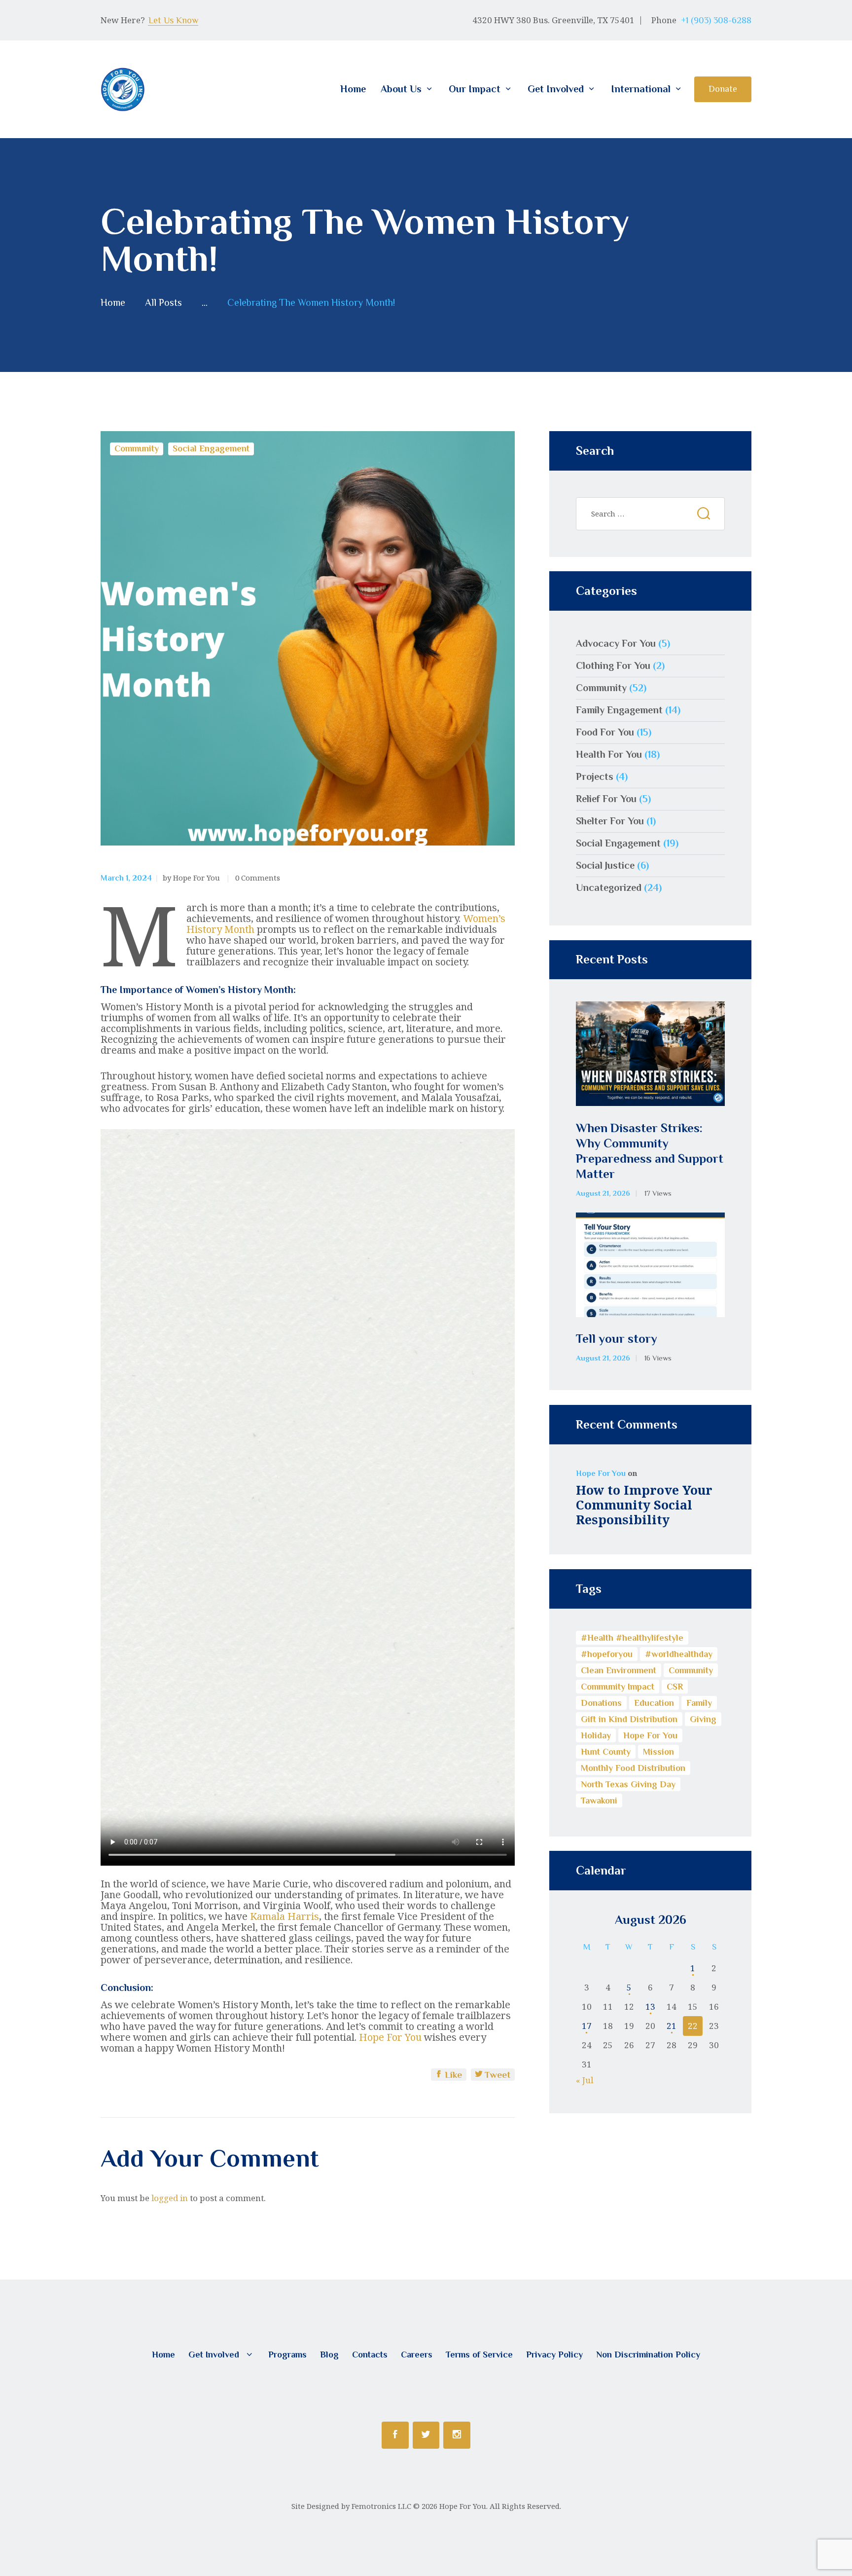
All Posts (163, 302)
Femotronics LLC (381, 2506)
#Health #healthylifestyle (632, 1638)
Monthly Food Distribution (633, 1768)
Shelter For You (610, 821)
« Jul (585, 2080)
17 (587, 2026)
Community (137, 448)
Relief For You (606, 799)
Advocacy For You (616, 643)
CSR (675, 1687)
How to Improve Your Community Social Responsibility (644, 1505)
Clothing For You (613, 665)
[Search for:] (650, 513)
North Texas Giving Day (628, 1784)
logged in (170, 2198)
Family (699, 1703)
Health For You (609, 754)
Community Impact (618, 1687)
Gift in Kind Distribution (629, 1719)
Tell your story (617, 1339)
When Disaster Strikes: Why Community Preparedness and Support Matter (650, 1151)
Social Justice (605, 865)
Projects (595, 776)
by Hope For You (192, 878)
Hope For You (390, 2037)
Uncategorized (609, 887)
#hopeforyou (607, 1654)
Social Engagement (211, 448)
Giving (703, 1719)
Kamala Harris (284, 1916)
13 (650, 2006)
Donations (601, 1703)
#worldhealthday (679, 1654)
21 (672, 2026)
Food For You (605, 732)
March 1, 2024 (126, 878)
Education (654, 1703)
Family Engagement (619, 710)
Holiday (596, 1735)
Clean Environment (619, 1670)
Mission (658, 1752)
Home (113, 303)
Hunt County (606, 1752)
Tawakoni (599, 1801)
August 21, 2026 (603, 1193)
